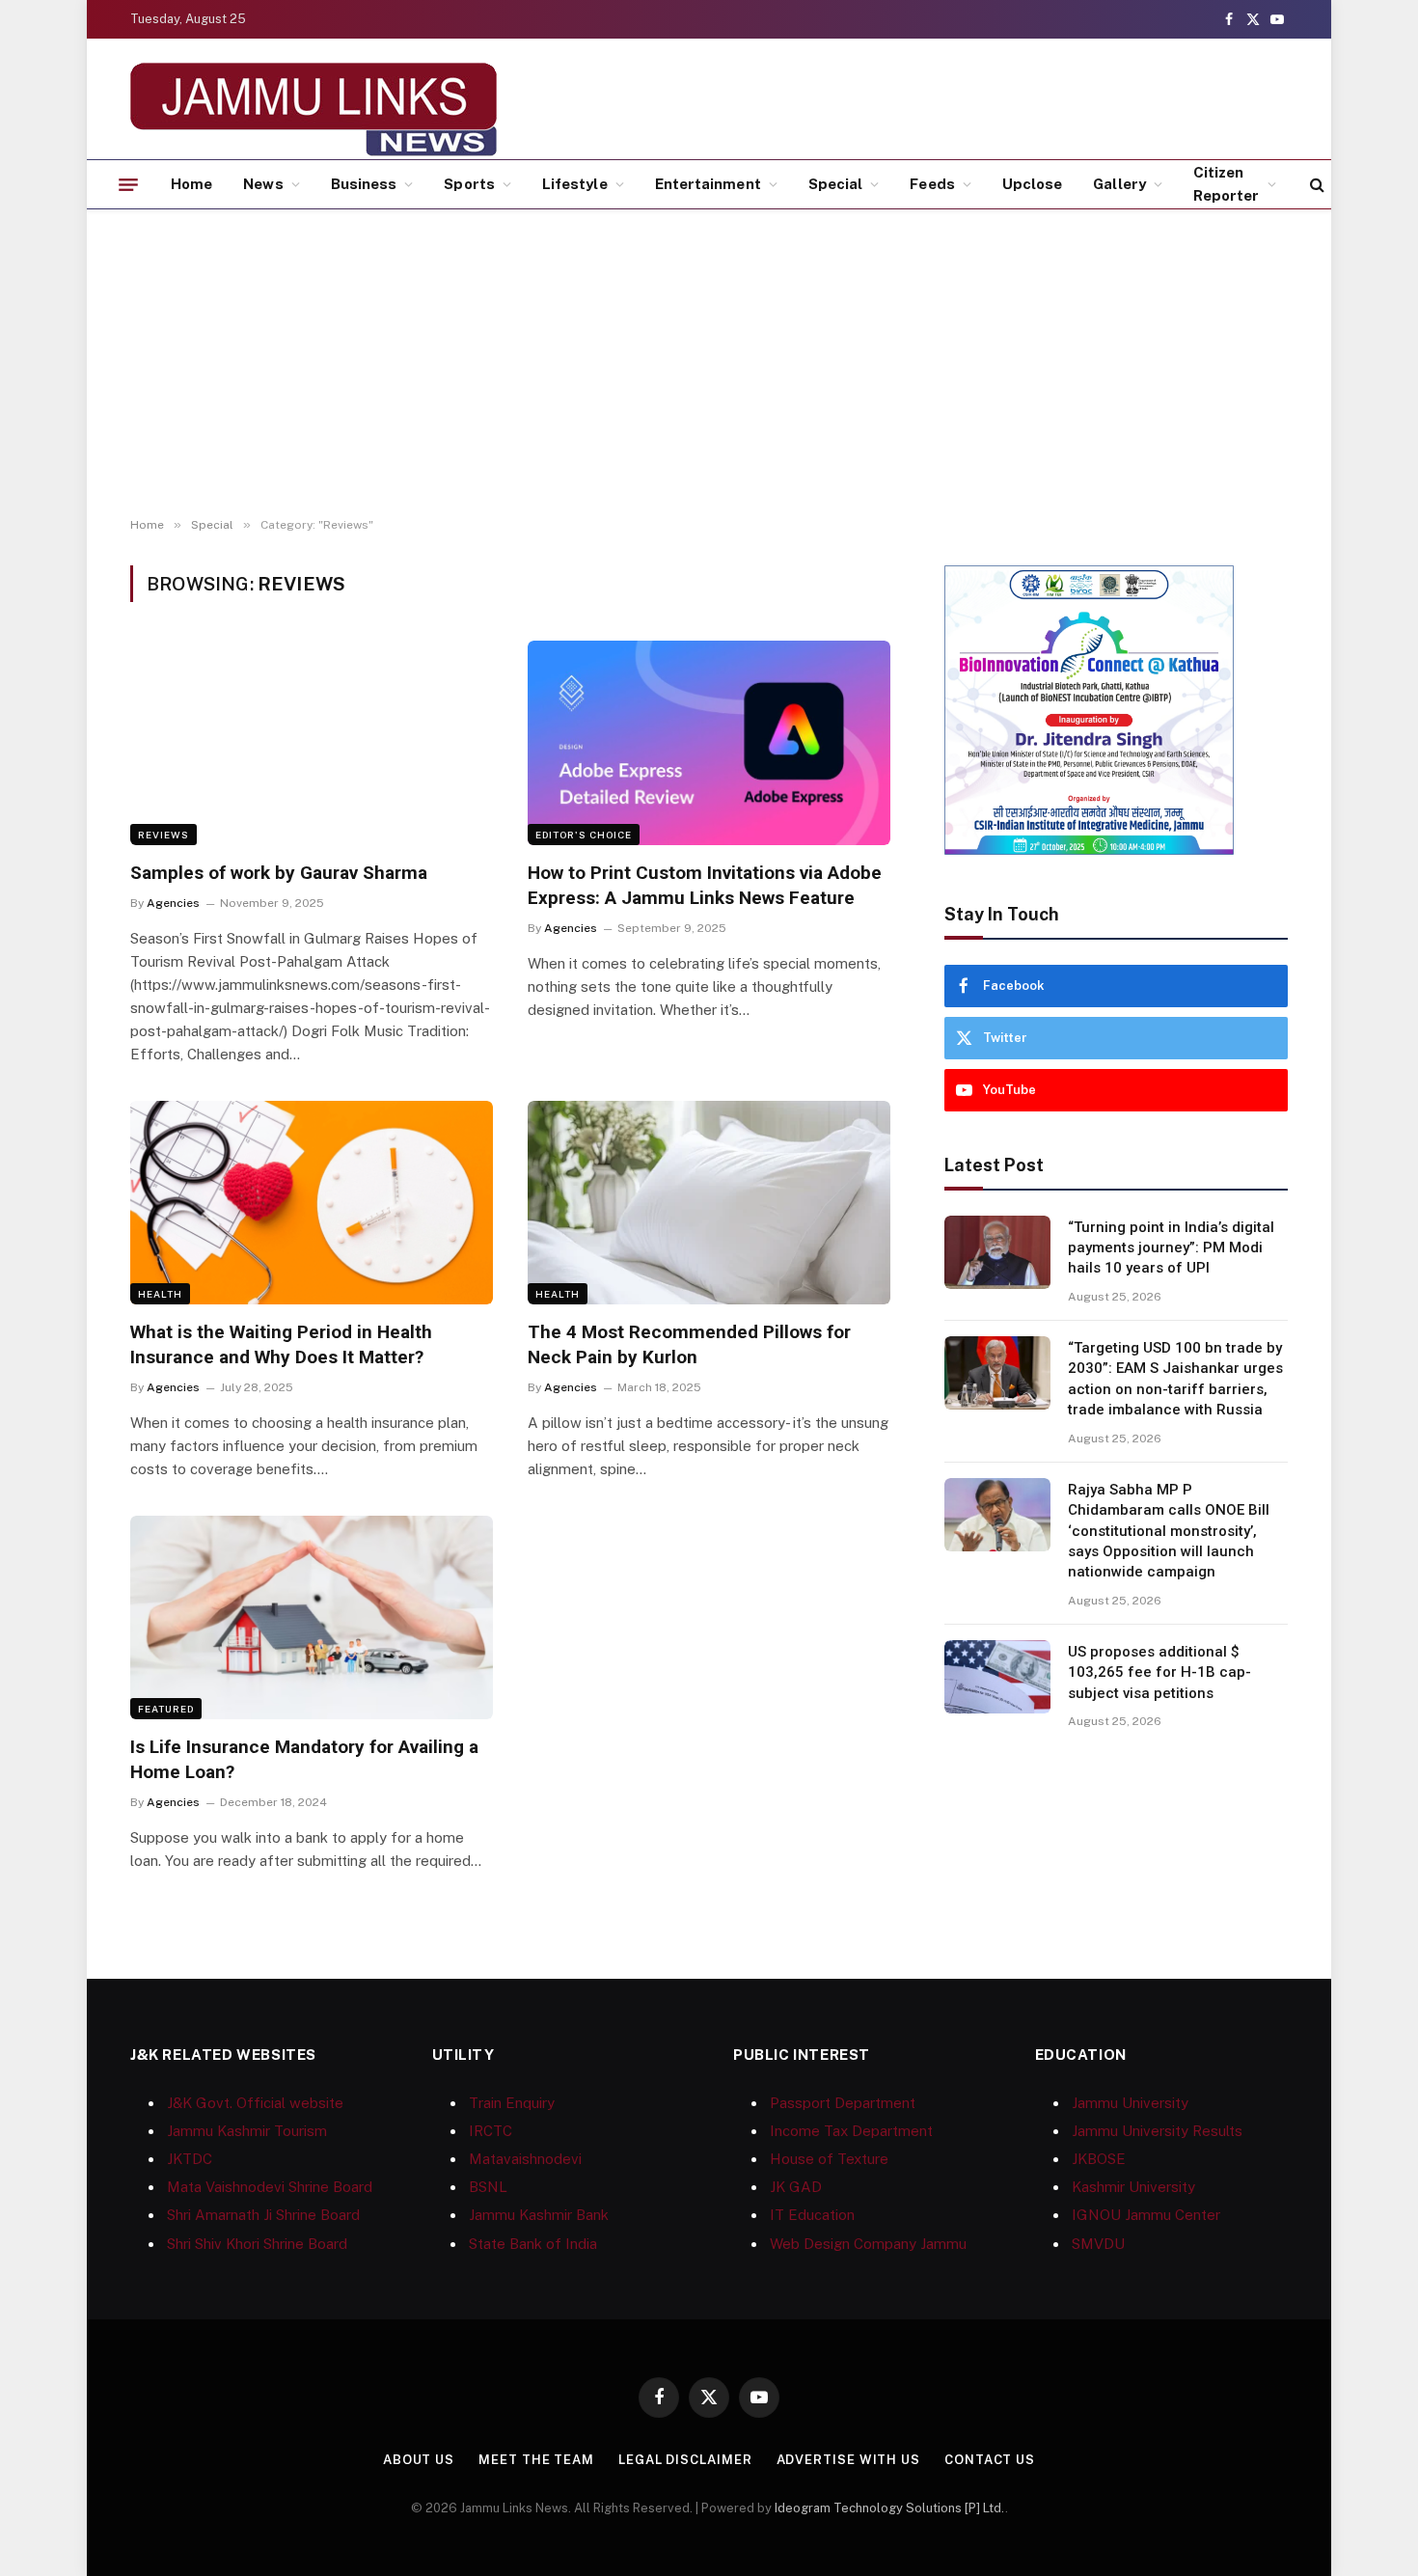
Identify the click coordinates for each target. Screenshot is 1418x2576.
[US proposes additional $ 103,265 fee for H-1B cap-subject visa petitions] (997, 1677)
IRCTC (491, 2131)
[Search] (1315, 185)
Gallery (1119, 184)
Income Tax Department (851, 2131)
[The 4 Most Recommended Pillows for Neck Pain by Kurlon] (709, 1203)
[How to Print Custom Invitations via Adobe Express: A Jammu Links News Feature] (709, 743)
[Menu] (128, 184)
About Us (419, 2460)
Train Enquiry (512, 2103)
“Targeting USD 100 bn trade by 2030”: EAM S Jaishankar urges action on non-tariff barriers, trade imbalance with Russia (1175, 1379)
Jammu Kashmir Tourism (247, 2131)
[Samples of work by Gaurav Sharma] (312, 743)
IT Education (812, 2215)
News (263, 184)
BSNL (488, 2187)
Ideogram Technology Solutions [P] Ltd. (890, 2508)
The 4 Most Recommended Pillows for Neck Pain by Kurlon (689, 1344)
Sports (469, 184)
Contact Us (990, 2460)
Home (191, 184)
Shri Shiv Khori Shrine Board (257, 2244)
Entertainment (708, 184)
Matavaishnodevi (525, 2159)
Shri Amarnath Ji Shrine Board (263, 2215)
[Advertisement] (709, 364)
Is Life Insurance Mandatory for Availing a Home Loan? (304, 1759)
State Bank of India (533, 2244)
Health (160, 1294)
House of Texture (829, 2159)
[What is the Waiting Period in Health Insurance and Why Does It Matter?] (312, 1203)
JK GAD (796, 2187)
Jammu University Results (1157, 2131)
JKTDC (190, 2159)
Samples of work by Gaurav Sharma (279, 873)
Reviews (164, 835)
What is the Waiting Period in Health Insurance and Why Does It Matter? (281, 1344)
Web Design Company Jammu (868, 2244)
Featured (166, 1709)
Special (836, 184)
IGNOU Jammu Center (1146, 2215)
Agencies (173, 903)
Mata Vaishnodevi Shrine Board (270, 2187)
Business (364, 184)
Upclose (1033, 184)
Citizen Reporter (1227, 184)
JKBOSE (1099, 2159)
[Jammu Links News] (314, 109)
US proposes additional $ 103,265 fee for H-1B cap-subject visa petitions (1159, 1672)
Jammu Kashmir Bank (539, 2215)
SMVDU (1098, 2244)
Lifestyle (575, 184)
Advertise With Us (848, 2460)
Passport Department (843, 2103)
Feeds (932, 184)
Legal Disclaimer (685, 2460)
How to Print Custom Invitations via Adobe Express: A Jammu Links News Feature (705, 885)
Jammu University (1130, 2103)
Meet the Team (536, 2460)
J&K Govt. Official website (255, 2103)
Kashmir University (1133, 2187)
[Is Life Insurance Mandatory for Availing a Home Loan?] (312, 1618)
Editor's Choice (584, 835)
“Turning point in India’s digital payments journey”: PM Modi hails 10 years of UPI (1171, 1248)
